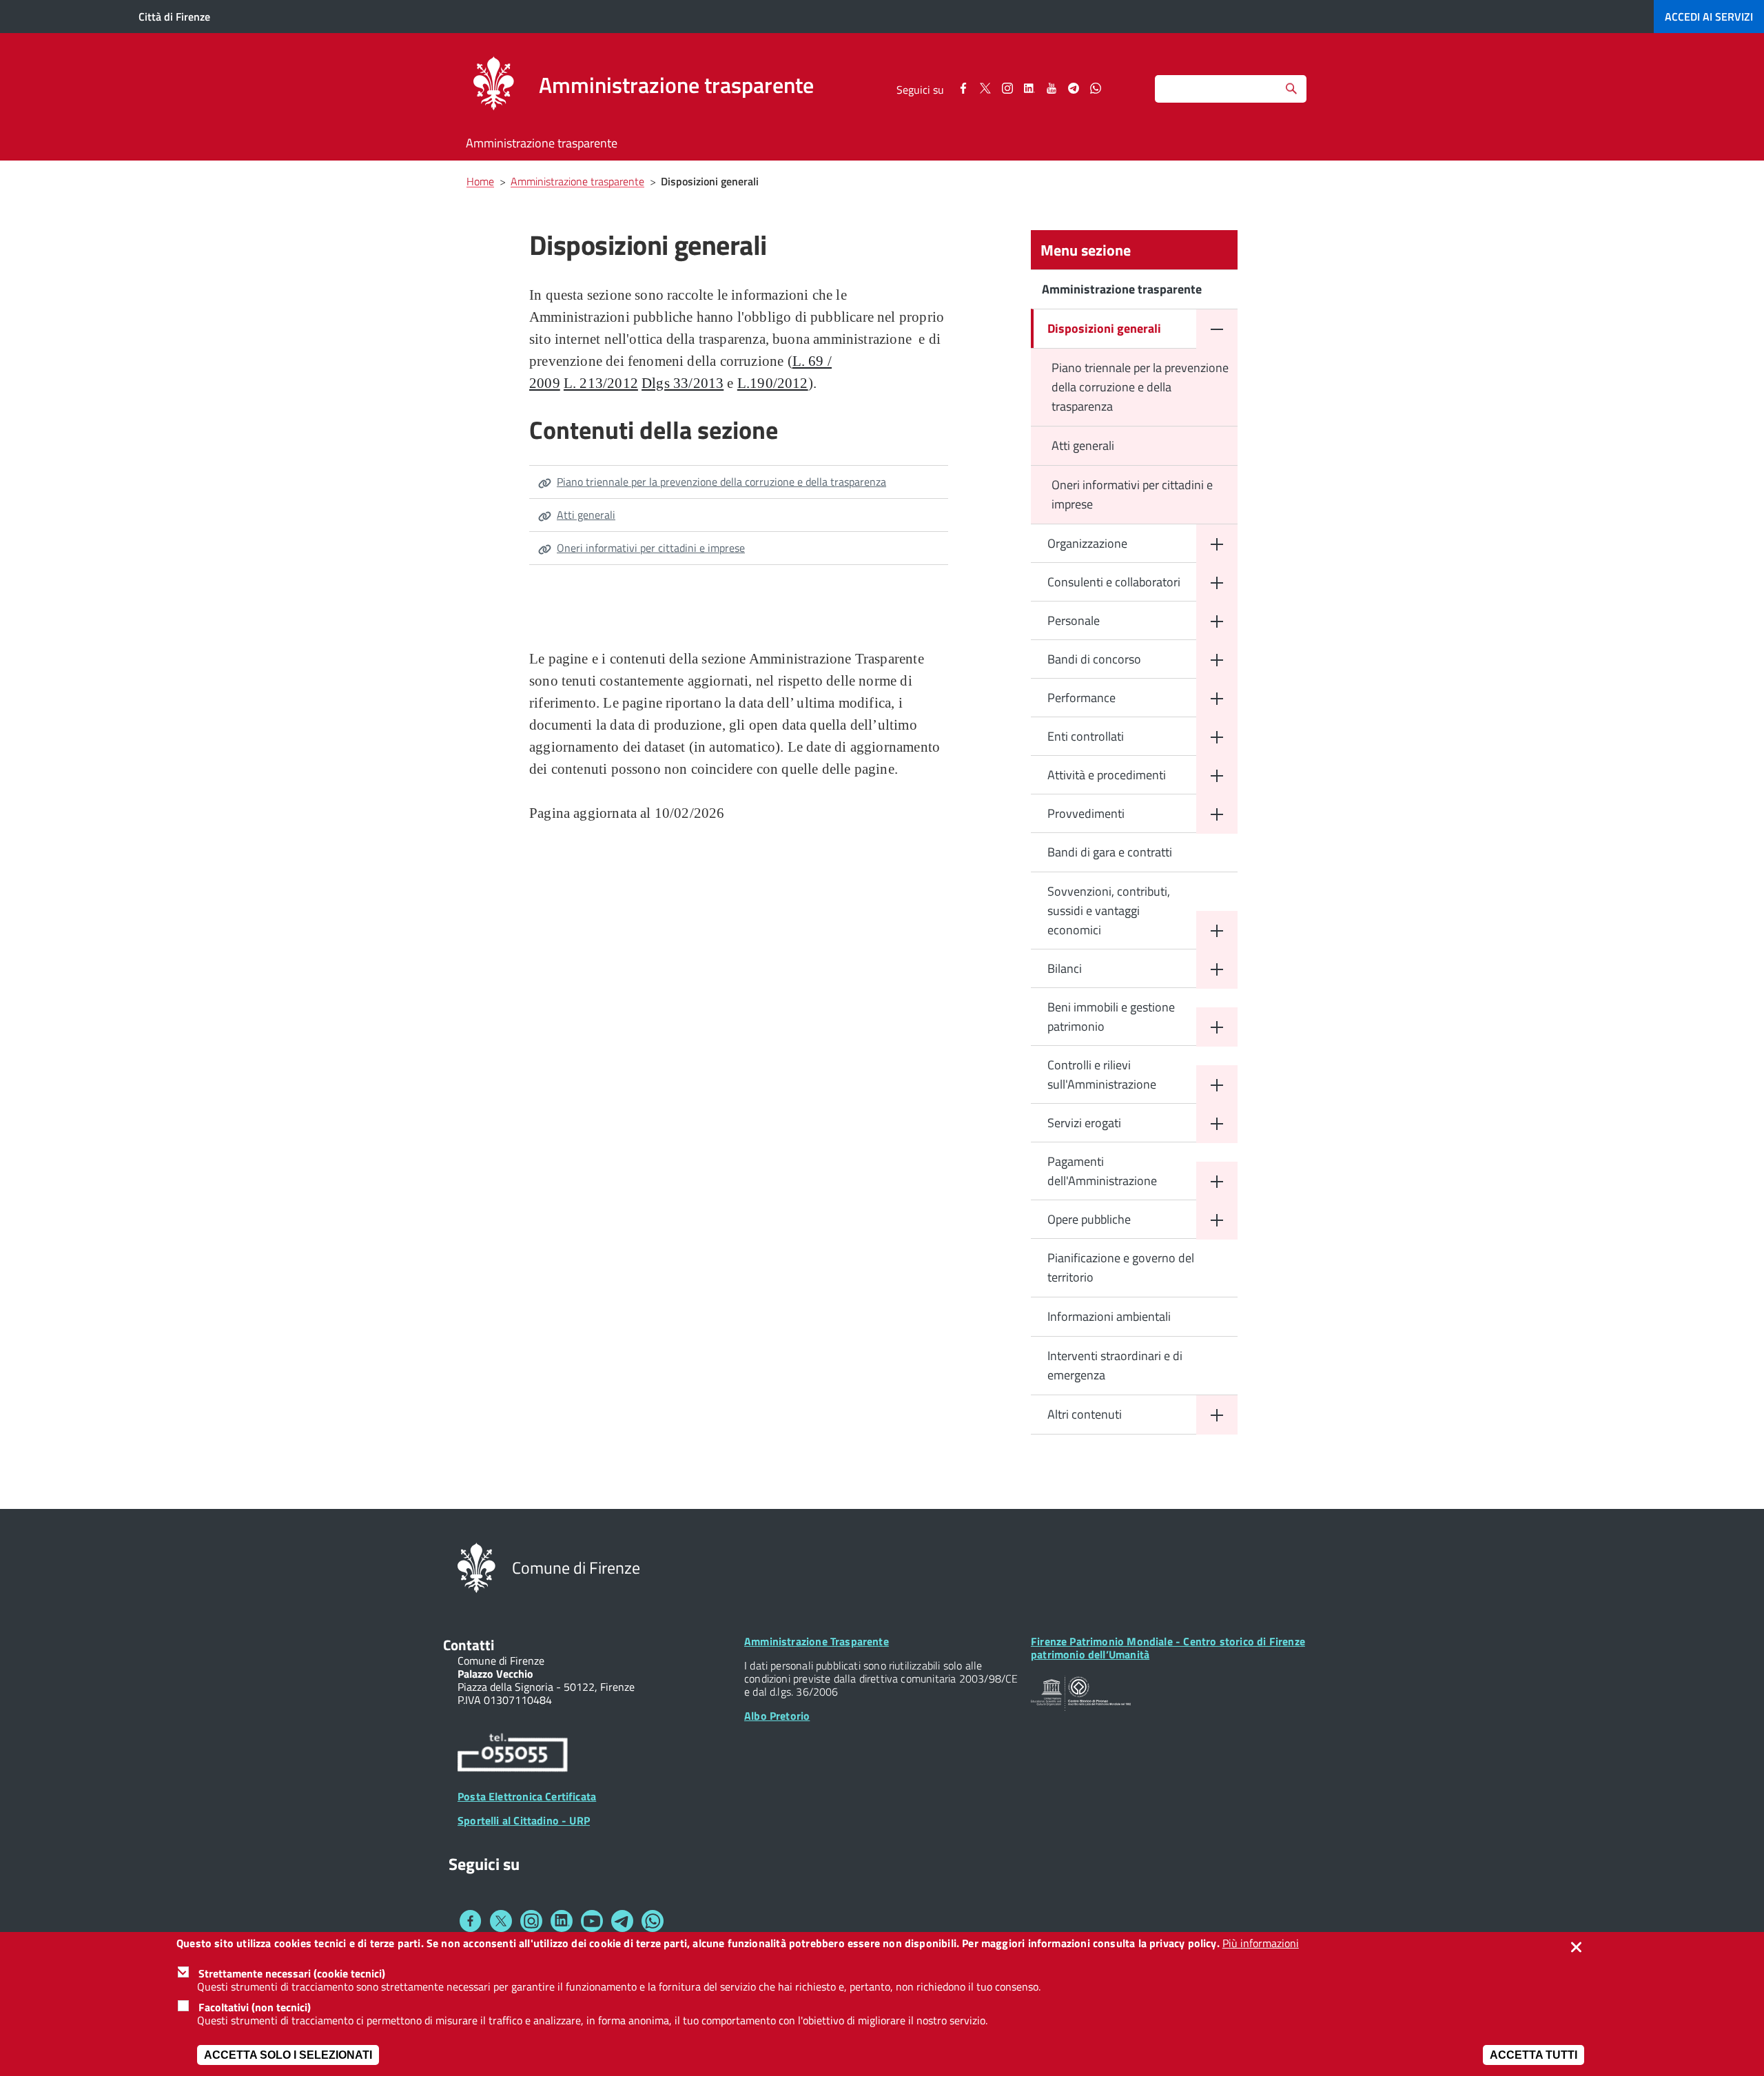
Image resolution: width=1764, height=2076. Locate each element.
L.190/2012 (773, 383)
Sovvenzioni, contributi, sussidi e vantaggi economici (1109, 911)
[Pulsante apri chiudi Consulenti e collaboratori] (1217, 583)
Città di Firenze (174, 17)
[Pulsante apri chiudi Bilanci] (1217, 969)
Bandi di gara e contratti (1110, 852)
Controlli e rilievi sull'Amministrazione (1102, 1075)
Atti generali (586, 515)
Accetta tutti (1534, 2055)
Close (1579, 1947)
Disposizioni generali (1104, 328)
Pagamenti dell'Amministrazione (1102, 1171)
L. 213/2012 (601, 383)
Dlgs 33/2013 (683, 383)
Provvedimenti (1086, 813)
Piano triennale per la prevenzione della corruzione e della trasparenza (721, 482)
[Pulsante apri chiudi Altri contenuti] (1217, 1415)
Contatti (469, 1645)
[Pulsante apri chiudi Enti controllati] (1217, 737)
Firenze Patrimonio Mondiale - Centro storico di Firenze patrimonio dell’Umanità (1168, 1648)
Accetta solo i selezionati (288, 2055)
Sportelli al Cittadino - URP (524, 1820)
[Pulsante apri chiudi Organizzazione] (1217, 544)
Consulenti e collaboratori (1114, 582)
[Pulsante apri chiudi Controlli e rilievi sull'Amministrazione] (1217, 1085)
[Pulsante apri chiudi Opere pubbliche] (1217, 1220)
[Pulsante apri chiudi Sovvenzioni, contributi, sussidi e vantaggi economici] (1217, 931)
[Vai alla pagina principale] (493, 85)
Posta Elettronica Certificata (527, 1796)
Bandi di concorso (1094, 659)
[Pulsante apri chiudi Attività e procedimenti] (1217, 775)
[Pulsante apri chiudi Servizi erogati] (1217, 1123)
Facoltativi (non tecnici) (255, 2007)
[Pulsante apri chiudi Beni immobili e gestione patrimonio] (1217, 1027)
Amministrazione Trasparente (817, 1641)
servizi (1709, 17)
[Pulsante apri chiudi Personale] (1217, 621)
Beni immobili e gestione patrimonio (1111, 1017)
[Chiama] (513, 1754)
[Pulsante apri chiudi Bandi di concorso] (1217, 660)
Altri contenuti (1085, 1414)
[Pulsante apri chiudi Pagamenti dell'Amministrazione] (1217, 1181)
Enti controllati (1086, 736)
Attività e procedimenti (1107, 775)
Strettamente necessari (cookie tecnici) (292, 1973)
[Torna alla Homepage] (476, 1566)
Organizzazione (1087, 543)
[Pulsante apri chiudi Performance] (1217, 698)
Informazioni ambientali (1109, 1316)
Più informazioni (1261, 1943)
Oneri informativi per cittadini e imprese (651, 548)
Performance (1081, 698)
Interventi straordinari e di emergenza (1115, 1365)
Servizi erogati (1084, 1123)
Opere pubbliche (1089, 1219)
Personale (1074, 620)
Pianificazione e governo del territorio (1121, 1267)
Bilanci (1065, 968)
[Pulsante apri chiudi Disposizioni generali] (1217, 329)
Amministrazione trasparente (542, 143)
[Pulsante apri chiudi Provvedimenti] (1217, 814)
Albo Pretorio (777, 1716)
